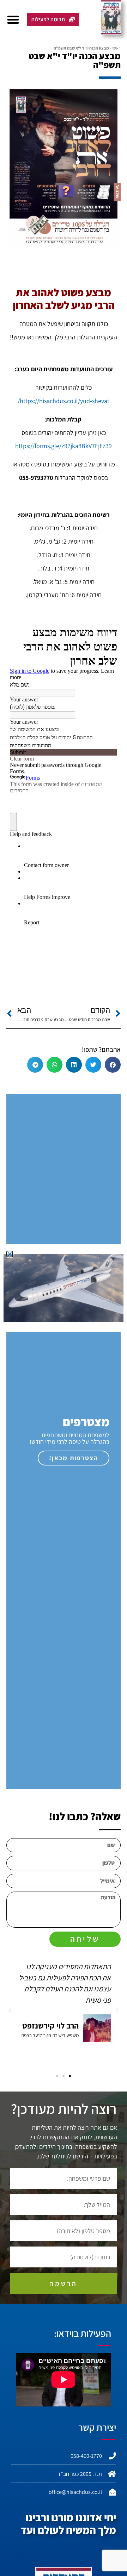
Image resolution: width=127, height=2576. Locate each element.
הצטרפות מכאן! (74, 1458)
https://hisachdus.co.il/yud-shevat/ (64, 401)
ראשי (116, 48)
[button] (13, 19)
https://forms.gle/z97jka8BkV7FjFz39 (64, 446)
